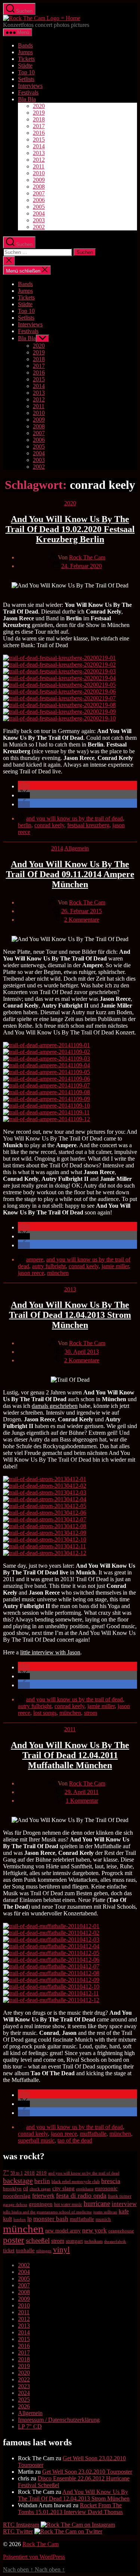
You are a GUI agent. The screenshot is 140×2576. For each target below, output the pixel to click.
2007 (39, 193)
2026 (24, 2406)
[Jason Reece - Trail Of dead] (46, 1085)
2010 (39, 173)
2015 (39, 139)
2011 (39, 166)
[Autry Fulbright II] (46, 1099)
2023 (24, 2386)
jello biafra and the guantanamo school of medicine (47, 2212)
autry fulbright (49, 1266)
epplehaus (85, 2189)
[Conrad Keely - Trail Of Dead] (46, 1072)
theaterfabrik (115, 2241)
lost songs (45, 1713)
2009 (39, 180)
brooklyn (12, 2189)
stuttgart (74, 2241)
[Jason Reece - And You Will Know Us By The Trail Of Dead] (59, 658)
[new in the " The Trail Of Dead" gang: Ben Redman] (59, 691)
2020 (39, 106)
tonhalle (25, 2250)
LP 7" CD (30, 2426)
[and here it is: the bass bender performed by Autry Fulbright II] (45, 1526)
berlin (25, 825)
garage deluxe (15, 2204)
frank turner (120, 2196)
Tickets (26, 59)
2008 (39, 187)
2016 (39, 133)
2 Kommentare (82, 920)
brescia (111, 2181)
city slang (63, 2188)
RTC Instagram (21, 2525)
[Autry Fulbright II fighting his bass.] (46, 1106)
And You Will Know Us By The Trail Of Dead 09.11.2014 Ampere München (70, 874)
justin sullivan (105, 2212)
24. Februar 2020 (82, 566)
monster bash (51, 2219)
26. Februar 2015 (82, 911)
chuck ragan (40, 2189)
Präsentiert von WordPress (34, 2557)
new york (94, 2230)
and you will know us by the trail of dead (74, 818)
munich (103, 2219)
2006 (39, 200)
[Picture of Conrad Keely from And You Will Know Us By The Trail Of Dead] (46, 1052)
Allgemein (77, 848)
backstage (18, 2181)
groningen (41, 2204)
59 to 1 (17, 2173)
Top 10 (26, 72)
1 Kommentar (82, 1801)
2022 (24, 2379)
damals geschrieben (55, 1406)
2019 (39, 113)
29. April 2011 (82, 1792)
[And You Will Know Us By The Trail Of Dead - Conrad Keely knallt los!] (51, 1960)
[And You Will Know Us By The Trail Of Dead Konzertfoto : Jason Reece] (59, 712)
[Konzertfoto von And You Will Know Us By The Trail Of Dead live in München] (51, 1966)
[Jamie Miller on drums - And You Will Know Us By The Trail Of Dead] (45, 1553)
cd (26, 2189)
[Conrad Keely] (59, 671)
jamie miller (115, 1266)
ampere (35, 1259)
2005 (39, 207)
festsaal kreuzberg (88, 825)
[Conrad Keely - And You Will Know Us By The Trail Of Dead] (59, 665)
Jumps (25, 52)
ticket (9, 2251)
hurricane (97, 2203)
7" (6, 2172)
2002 (39, 227)
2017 (39, 126)
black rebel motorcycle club (76, 2182)
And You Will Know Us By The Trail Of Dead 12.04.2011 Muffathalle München (70, 1755)
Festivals (28, 92)
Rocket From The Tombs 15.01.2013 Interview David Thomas (70, 2509)
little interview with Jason (50, 1652)
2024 (24, 2393)
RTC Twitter (18, 2531)
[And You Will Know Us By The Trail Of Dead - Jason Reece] (51, 1953)
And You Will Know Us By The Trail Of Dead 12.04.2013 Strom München (70, 1315)
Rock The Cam (87, 557)
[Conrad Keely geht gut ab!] (51, 1926)
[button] (24, 786)
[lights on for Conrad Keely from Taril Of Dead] (59, 698)
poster (14, 2240)
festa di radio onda (81, 2195)
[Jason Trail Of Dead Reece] (51, 2000)
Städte (25, 66)
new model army (63, 2231)
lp (29, 2219)
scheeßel (38, 2240)
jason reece (31, 1273)
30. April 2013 (82, 1352)
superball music (36, 2140)
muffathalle (93, 2134)
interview (124, 2204)
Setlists (26, 79)
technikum (94, 2241)
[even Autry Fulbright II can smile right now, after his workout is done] (45, 1540)
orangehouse (121, 2231)
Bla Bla (27, 99)
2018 (39, 119)
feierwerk (43, 2196)
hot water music (68, 2204)
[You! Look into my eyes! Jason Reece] (46, 1119)
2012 (39, 160)
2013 (39, 153)
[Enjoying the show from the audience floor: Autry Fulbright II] (46, 1079)
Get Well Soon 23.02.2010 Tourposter (87, 2472)
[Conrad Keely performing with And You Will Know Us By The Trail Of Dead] (46, 1112)
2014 (39, 146)
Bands (25, 45)
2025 (24, 2400)
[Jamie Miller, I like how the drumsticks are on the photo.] (46, 1065)
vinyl (61, 2250)
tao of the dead (75, 2140)
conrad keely (49, 825)
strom (91, 1713)
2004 (39, 213)
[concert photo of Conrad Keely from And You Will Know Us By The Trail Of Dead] (59, 705)
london (20, 2220)
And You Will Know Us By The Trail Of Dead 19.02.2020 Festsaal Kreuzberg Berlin (70, 529)
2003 (39, 220)
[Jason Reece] (59, 678)
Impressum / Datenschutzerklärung (59, 2420)
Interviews (30, 86)
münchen (58, 1273)
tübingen (44, 2251)
